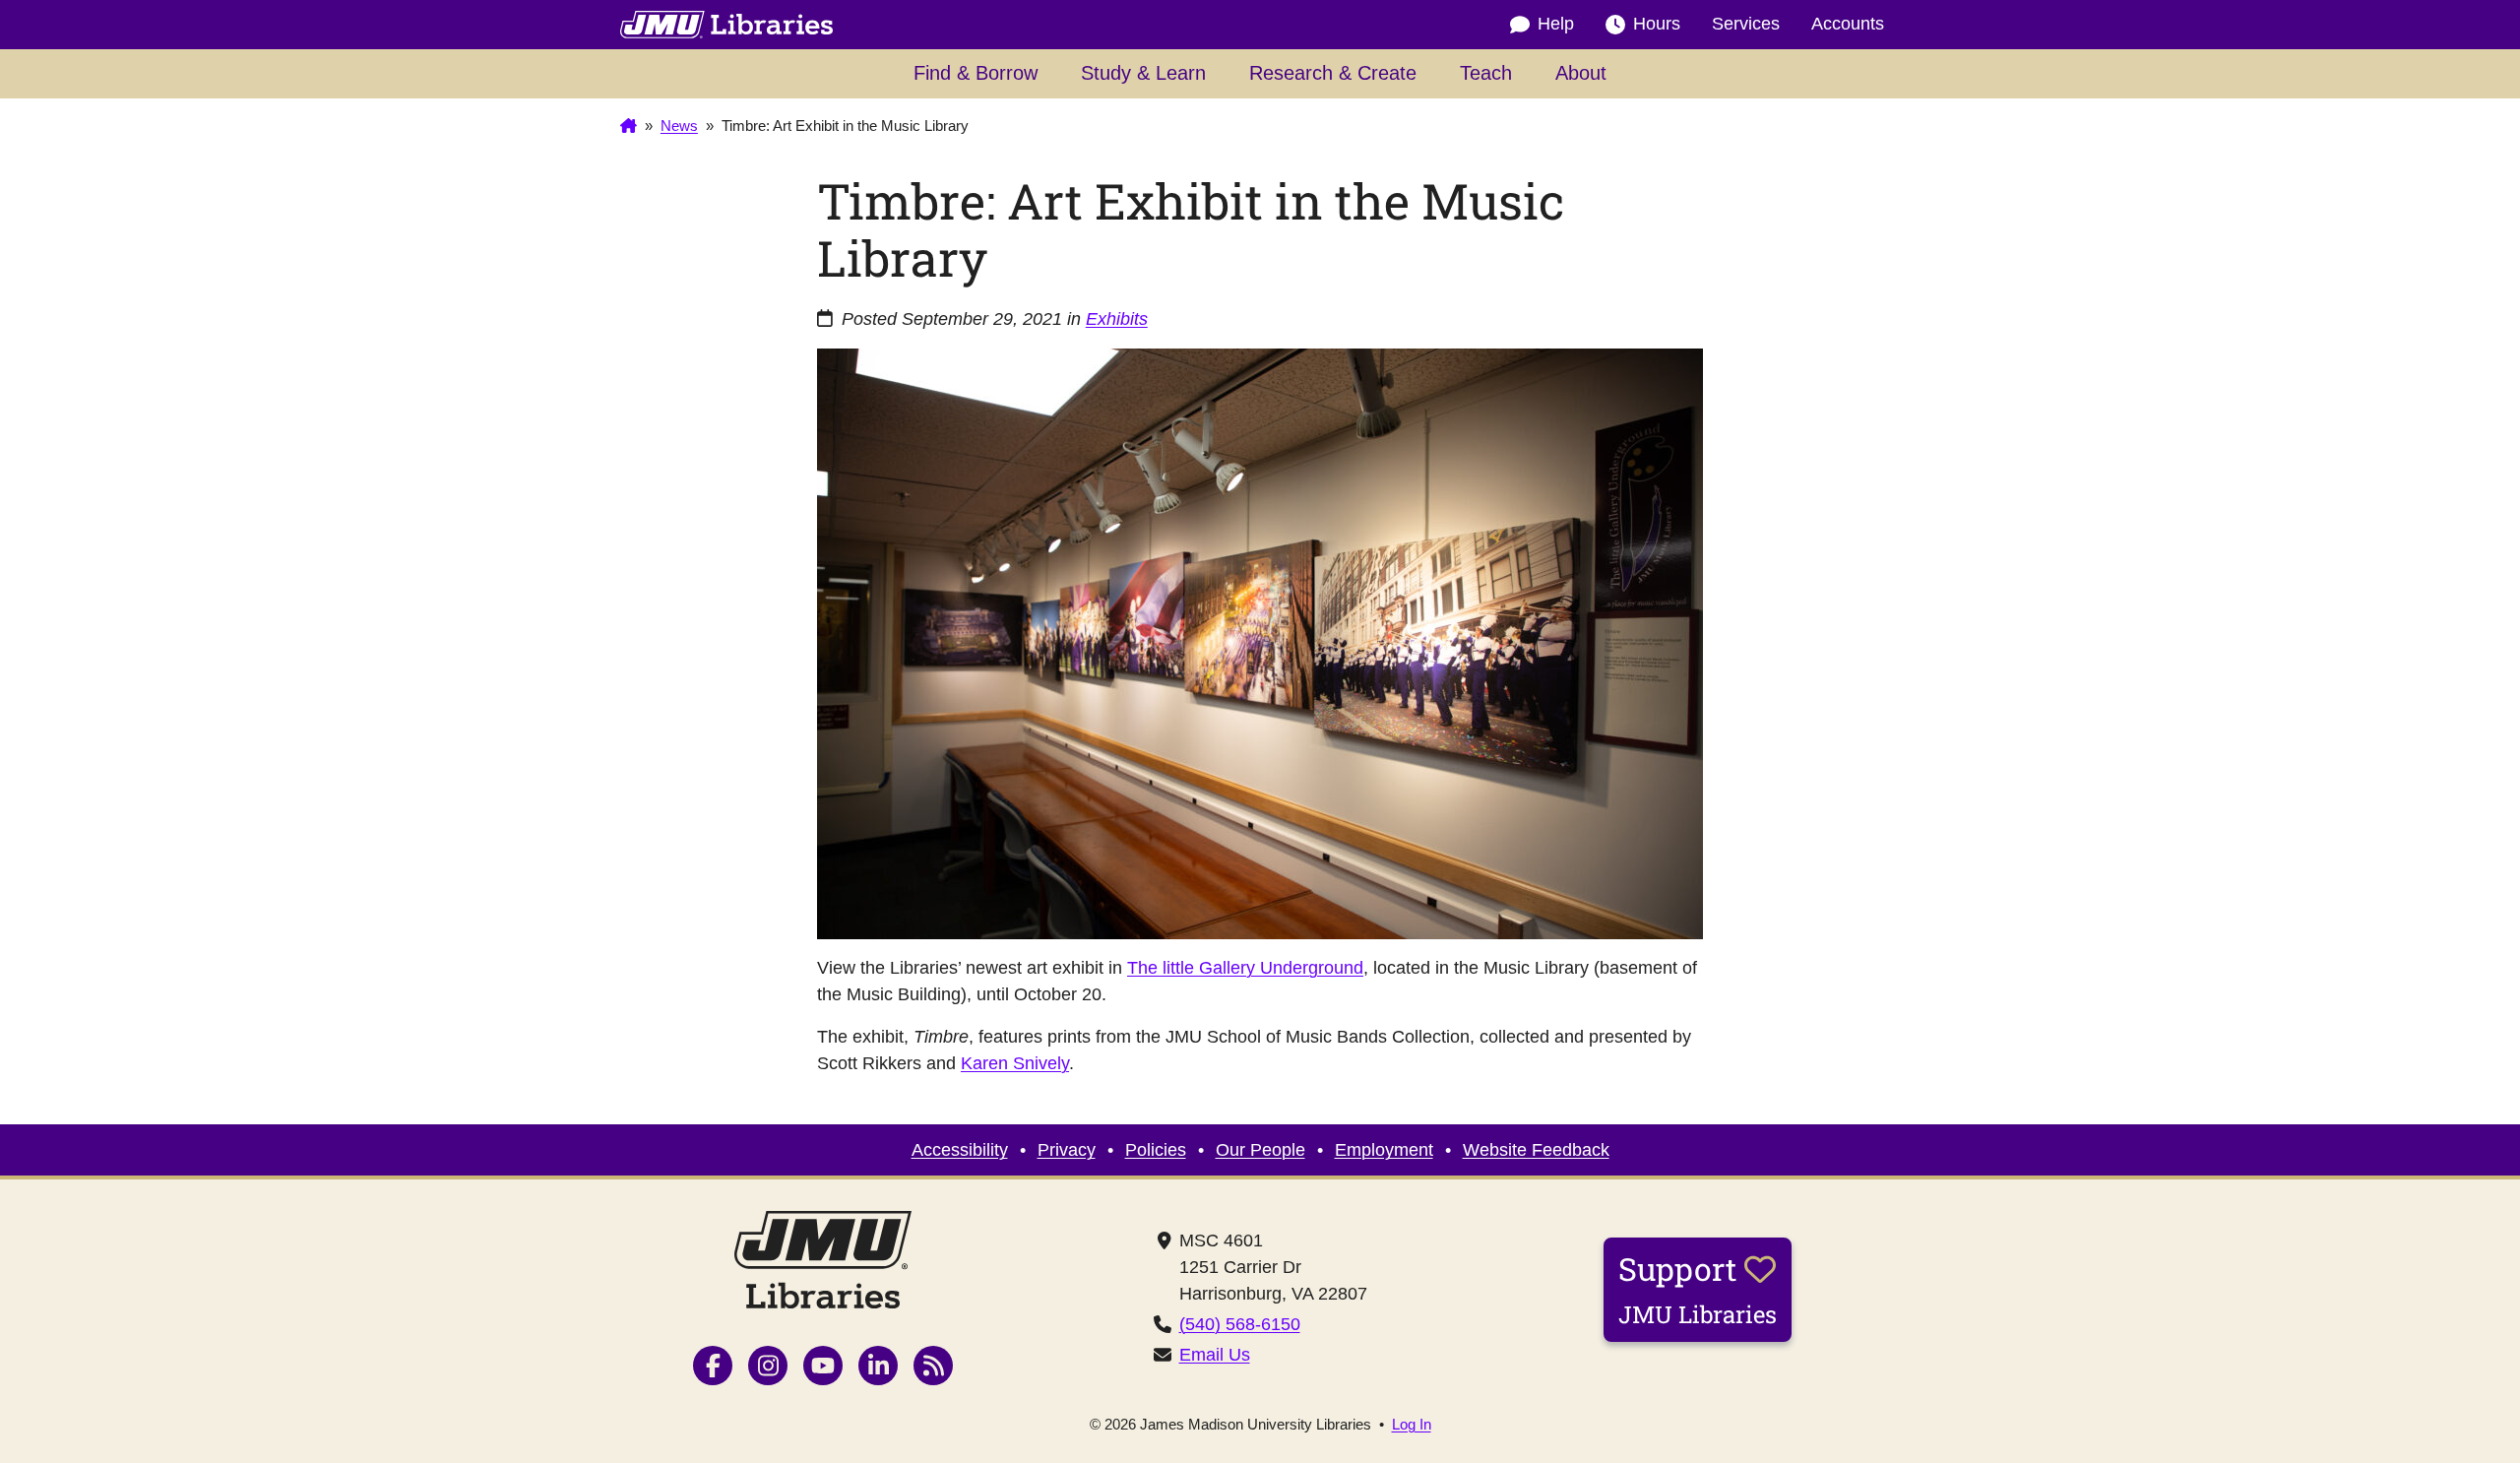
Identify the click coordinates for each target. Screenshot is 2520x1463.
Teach (1486, 73)
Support (1698, 1289)
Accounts (1848, 24)
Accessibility (960, 1150)
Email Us (1215, 1355)
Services (1746, 24)
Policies (1156, 1150)
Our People (1260, 1150)
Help (1556, 24)
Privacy (1067, 1150)
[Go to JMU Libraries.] (629, 126)
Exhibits (1117, 319)
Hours (1657, 24)
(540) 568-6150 (1240, 1324)
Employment (1384, 1150)
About (1581, 73)
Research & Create (1333, 73)
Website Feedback (1536, 1150)
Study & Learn (1143, 73)
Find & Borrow (976, 73)
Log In (1412, 1424)
